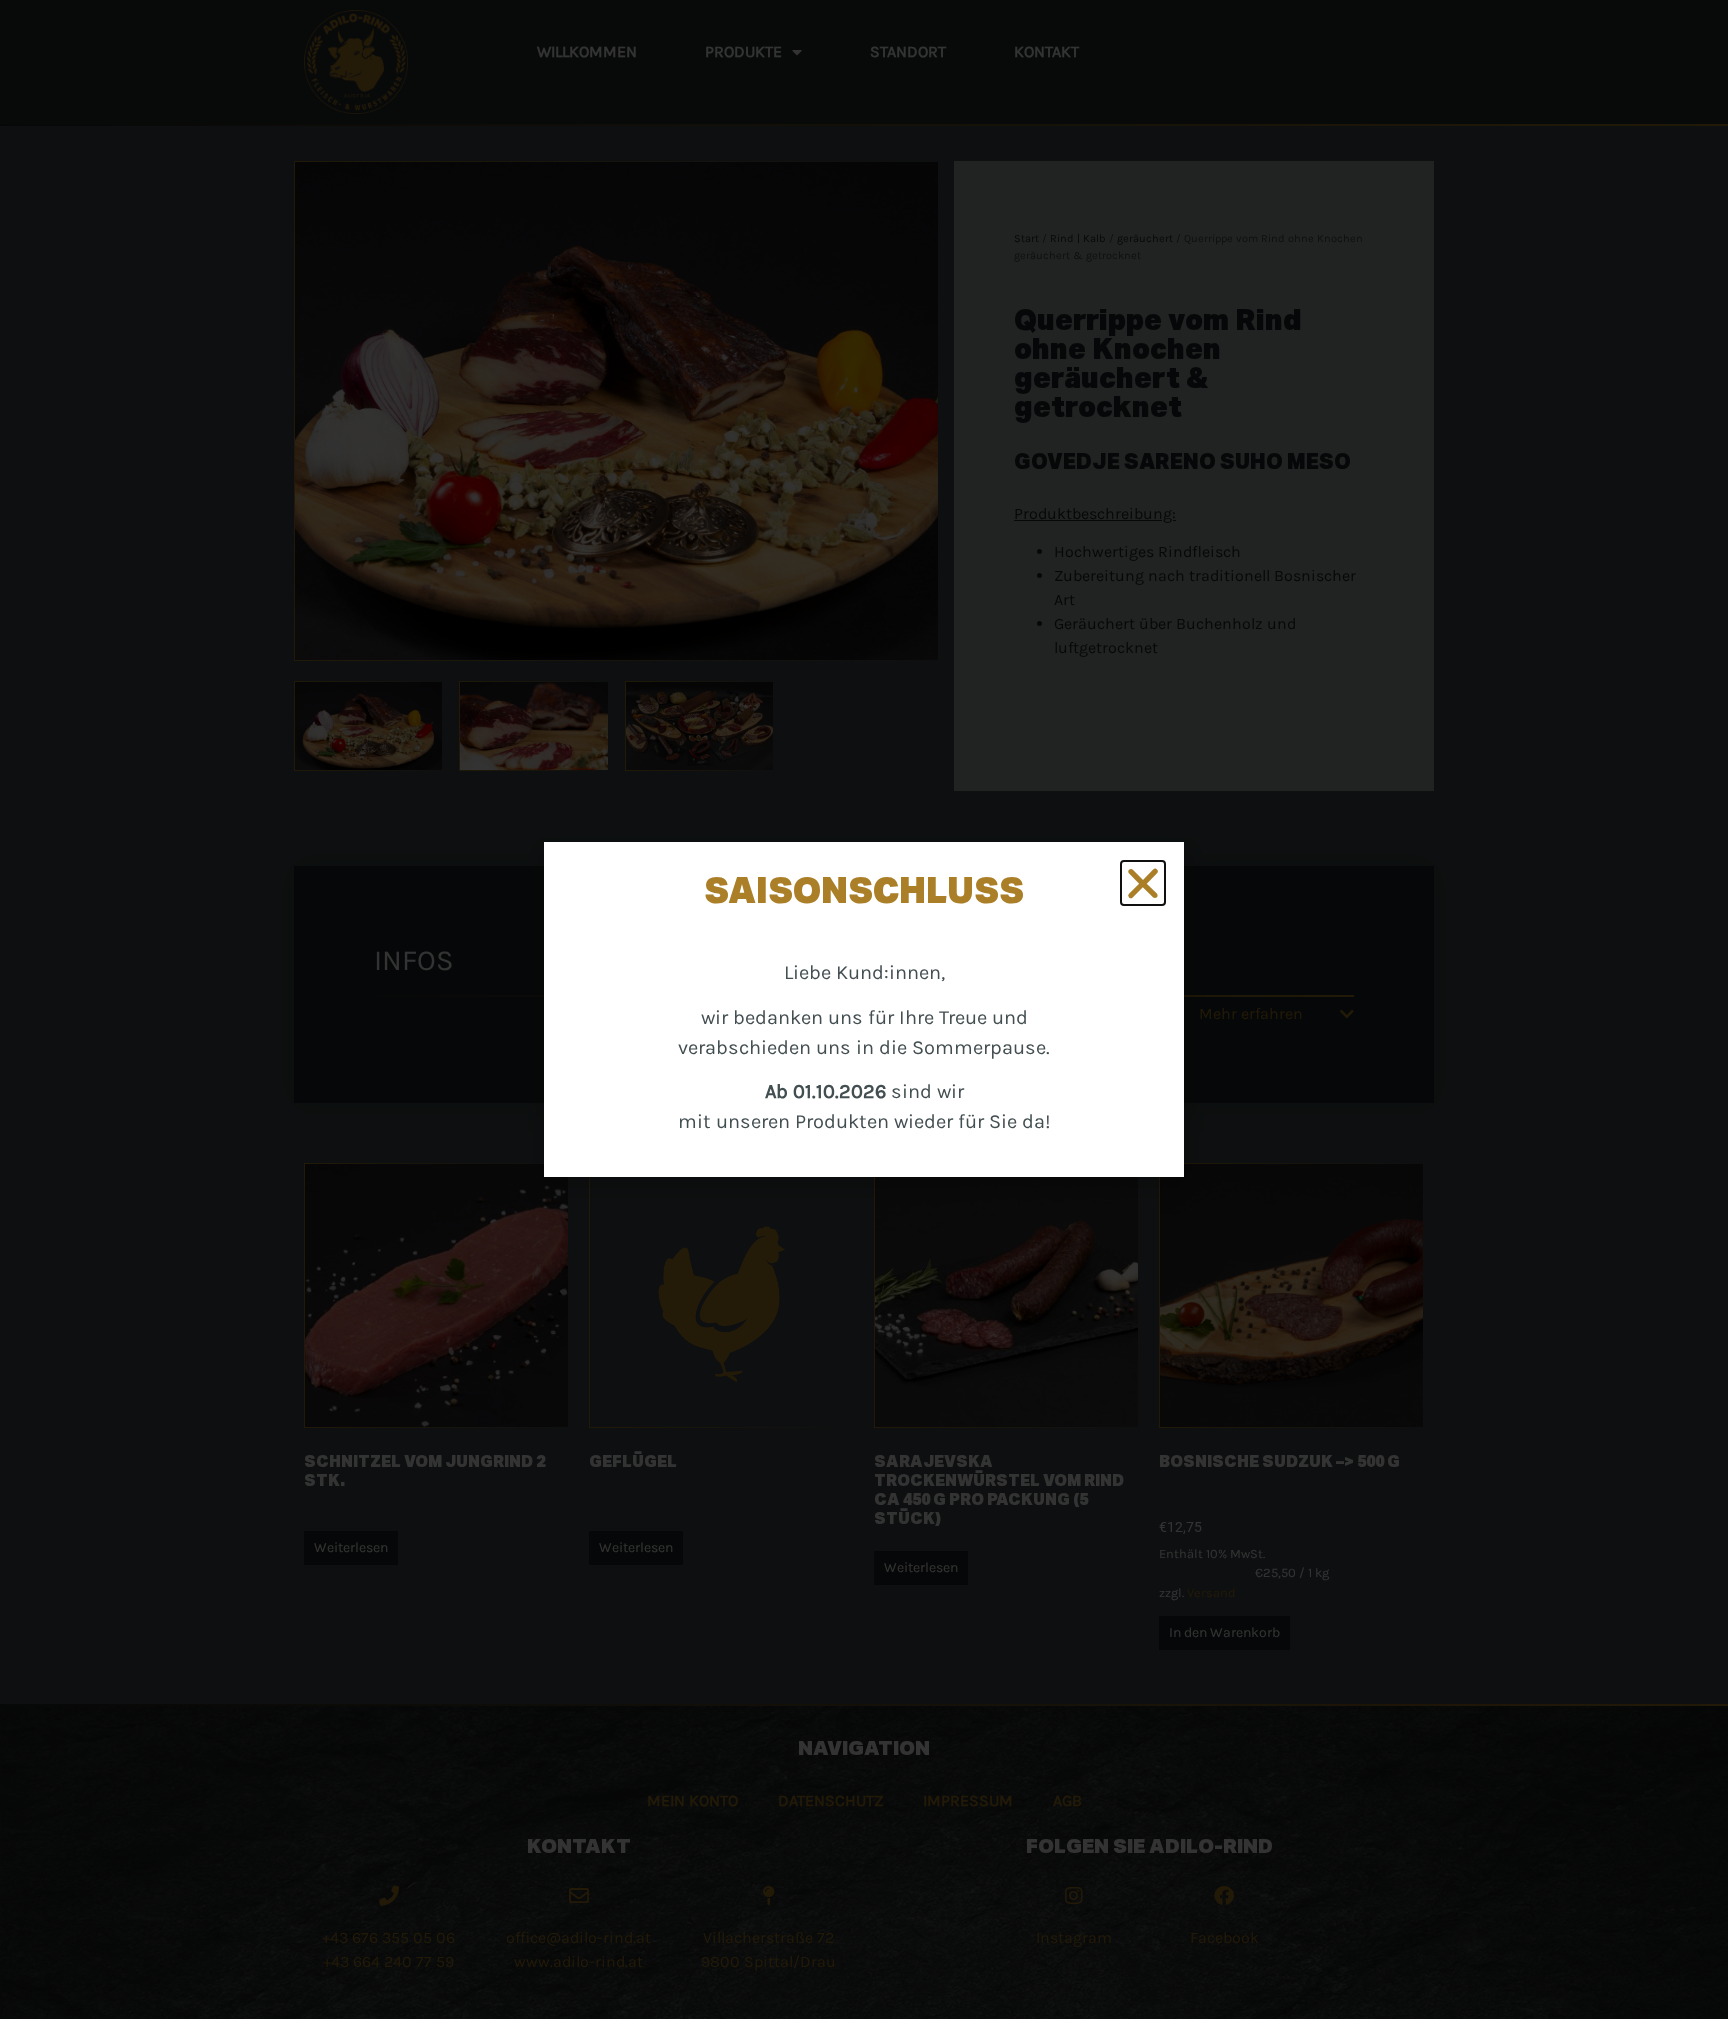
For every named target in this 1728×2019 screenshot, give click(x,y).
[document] (864, 1009)
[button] (1143, 883)
